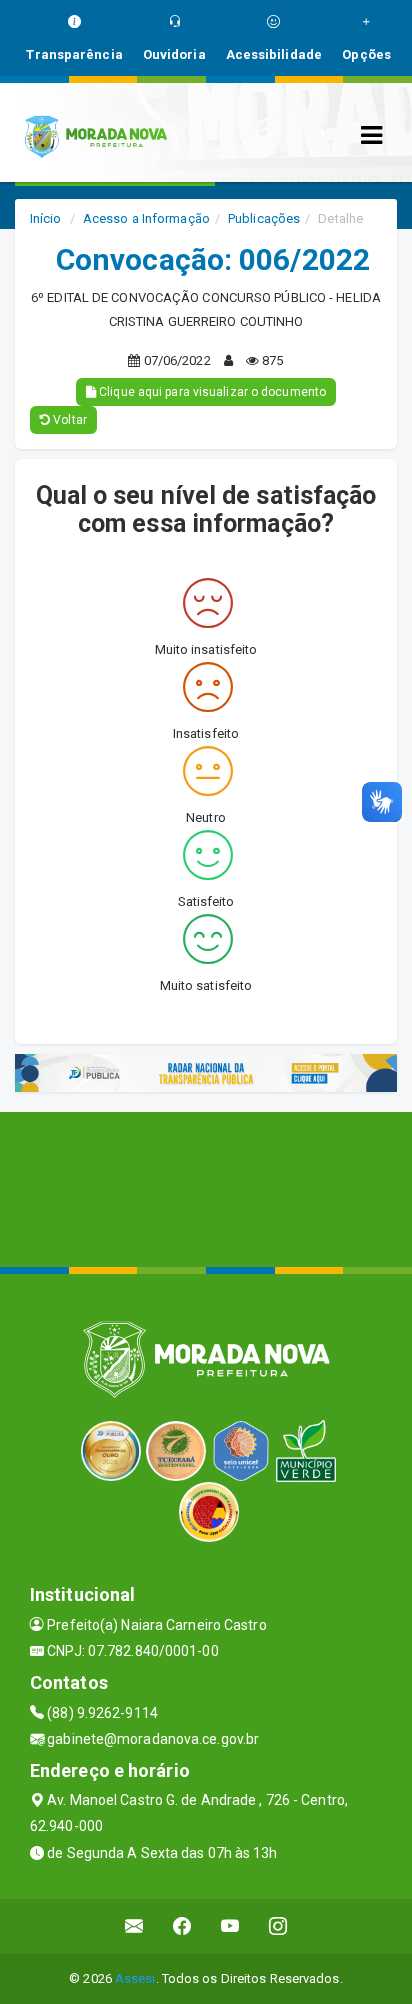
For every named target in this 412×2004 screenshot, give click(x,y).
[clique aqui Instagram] (278, 1926)
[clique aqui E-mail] (134, 1926)
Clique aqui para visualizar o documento (211, 392)
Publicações (264, 218)
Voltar (68, 420)
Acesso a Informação (146, 218)
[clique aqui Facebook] (182, 1926)
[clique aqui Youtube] (230, 1926)
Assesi (135, 1978)
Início (46, 218)
